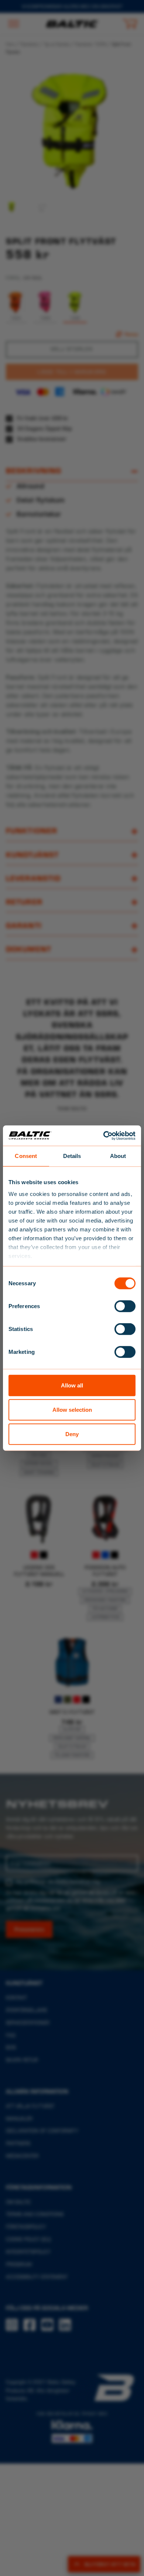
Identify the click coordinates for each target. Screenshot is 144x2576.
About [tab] (118, 1156)
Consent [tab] (26, 1156)
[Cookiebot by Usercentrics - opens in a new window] (104, 1135)
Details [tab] (72, 1156)
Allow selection (72, 1410)
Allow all (72, 1385)
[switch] (125, 1306)
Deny (72, 1434)
